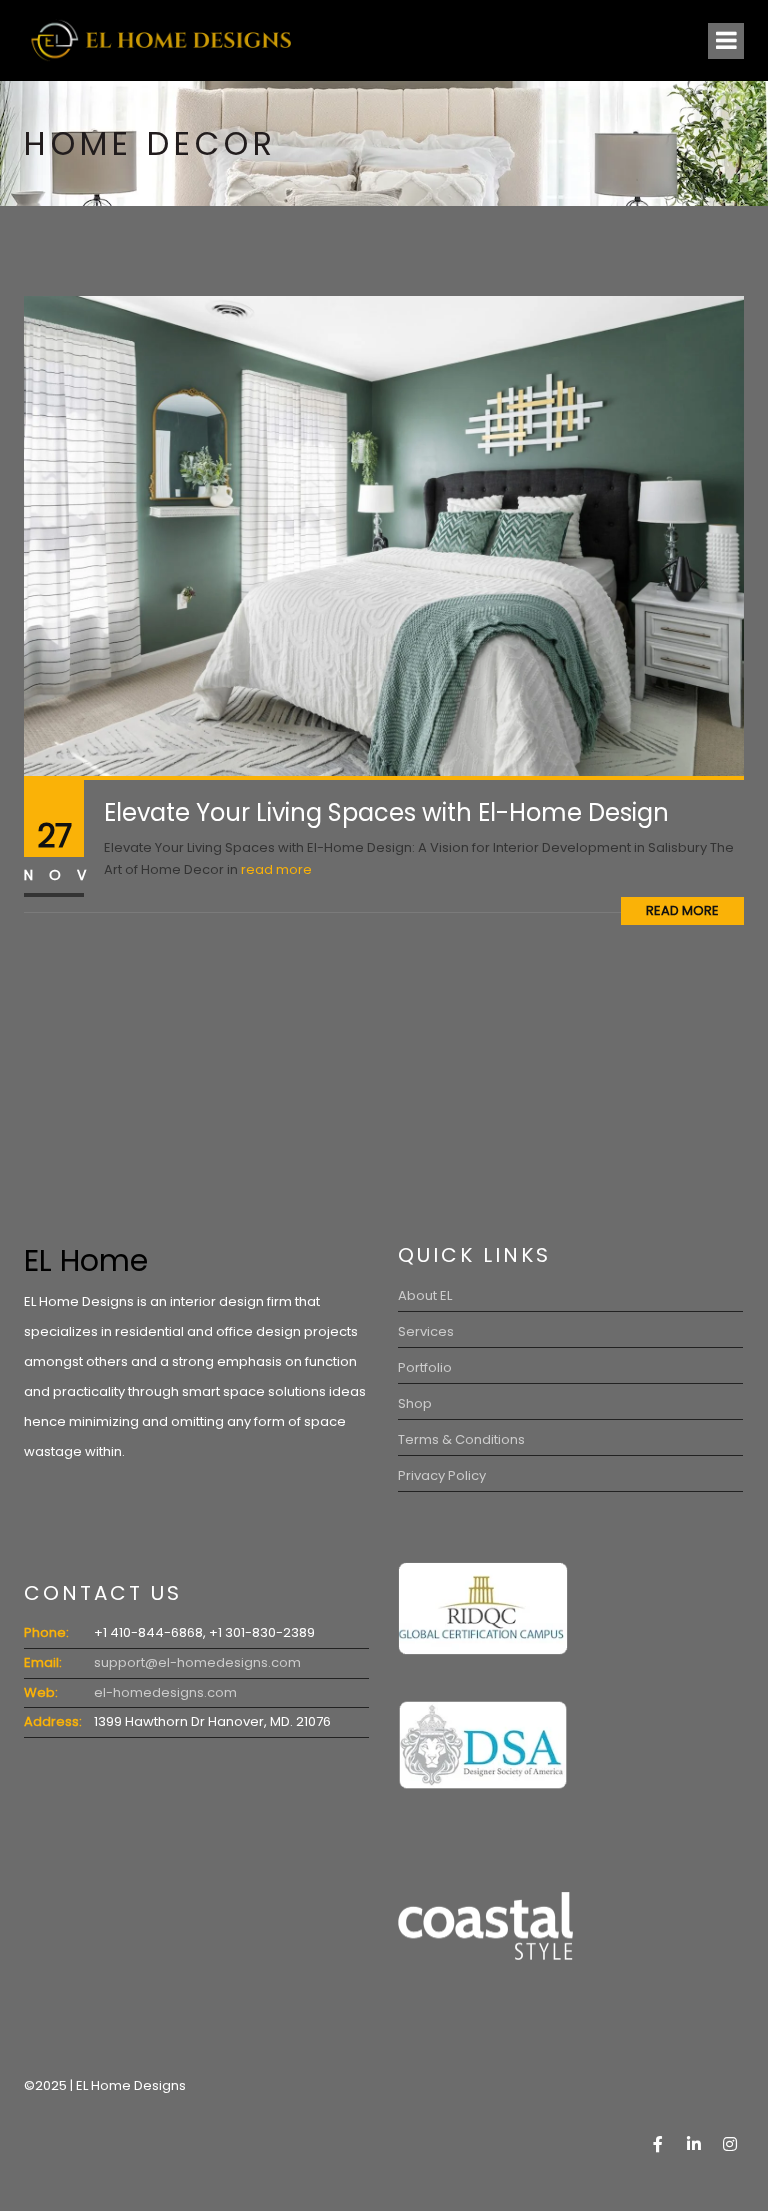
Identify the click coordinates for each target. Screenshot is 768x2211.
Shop (415, 1403)
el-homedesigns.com (165, 1692)
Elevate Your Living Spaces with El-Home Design (386, 812)
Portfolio (425, 1367)
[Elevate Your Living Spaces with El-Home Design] (384, 535)
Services (426, 1331)
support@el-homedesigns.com (197, 1662)
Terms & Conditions (461, 1439)
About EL (425, 1295)
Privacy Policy (442, 1475)
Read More (682, 910)
